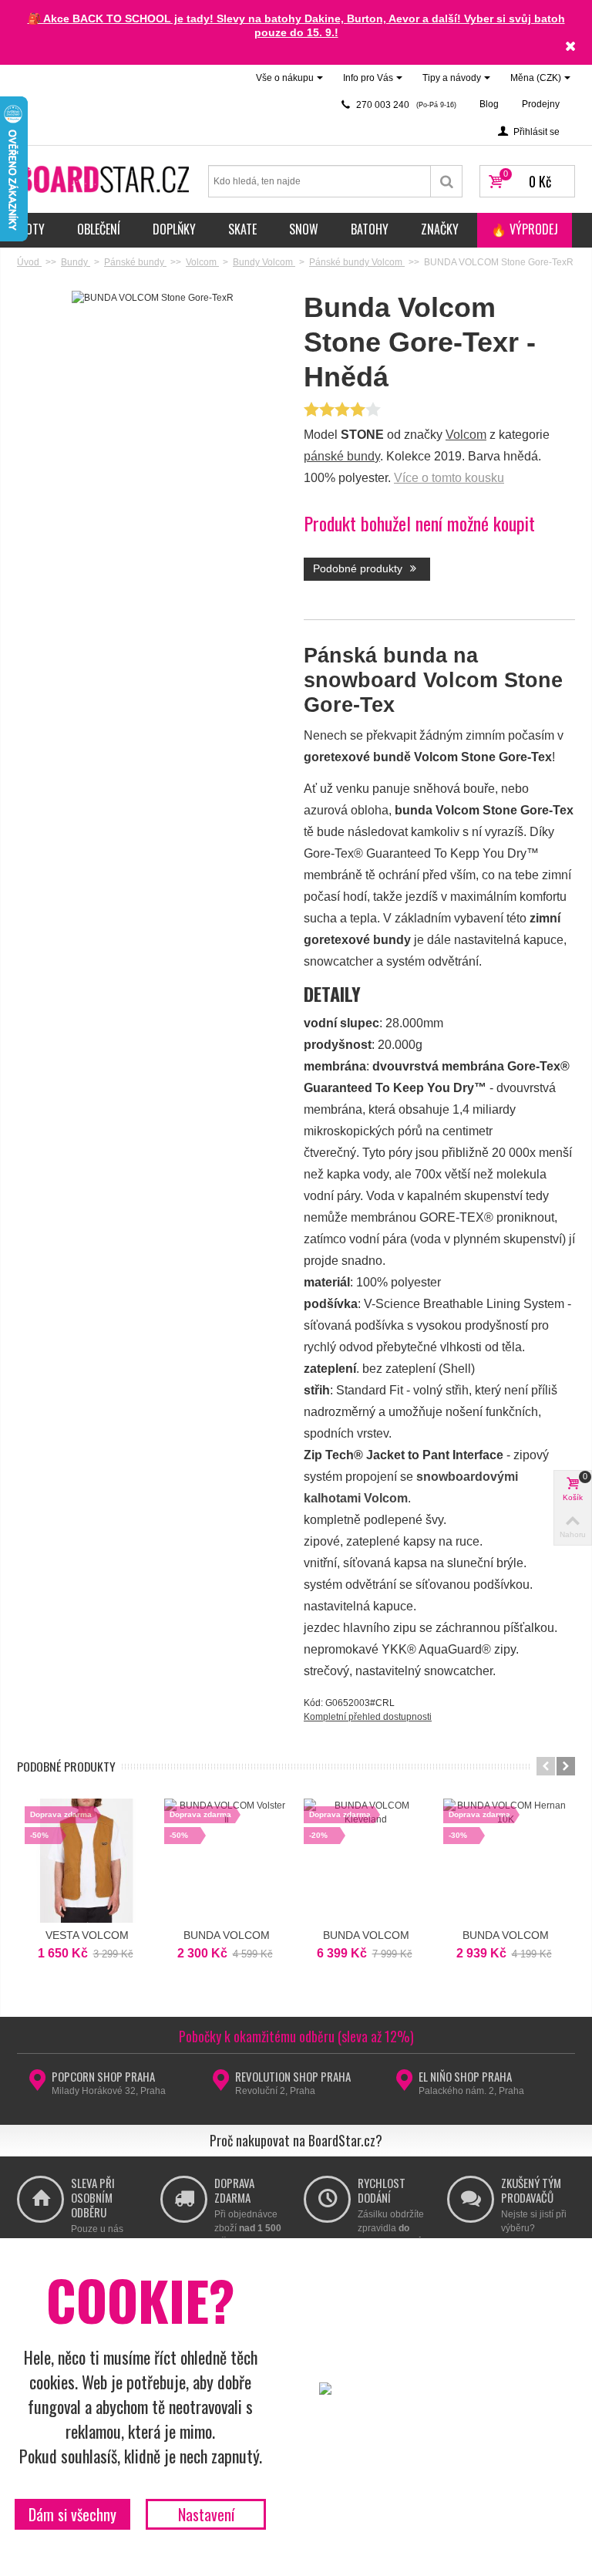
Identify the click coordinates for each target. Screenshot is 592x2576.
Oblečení (99, 229)
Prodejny (541, 104)
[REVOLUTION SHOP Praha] (221, 2085)
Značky (440, 229)
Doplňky (174, 229)
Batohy (370, 229)
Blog (489, 104)
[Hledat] (447, 181)
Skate (242, 229)
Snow (304, 229)
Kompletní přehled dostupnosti (368, 1717)
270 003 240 (405, 105)
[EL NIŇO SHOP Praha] (404, 2085)
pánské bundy (342, 456)
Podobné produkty (359, 568)
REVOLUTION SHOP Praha (293, 2076)
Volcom (466, 435)
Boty (32, 229)
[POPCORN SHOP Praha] (37, 2085)
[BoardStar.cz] (105, 178)
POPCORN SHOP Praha (103, 2076)
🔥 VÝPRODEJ (525, 229)
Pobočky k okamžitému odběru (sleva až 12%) (296, 2036)
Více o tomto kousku (449, 478)
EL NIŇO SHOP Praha (465, 2076)
